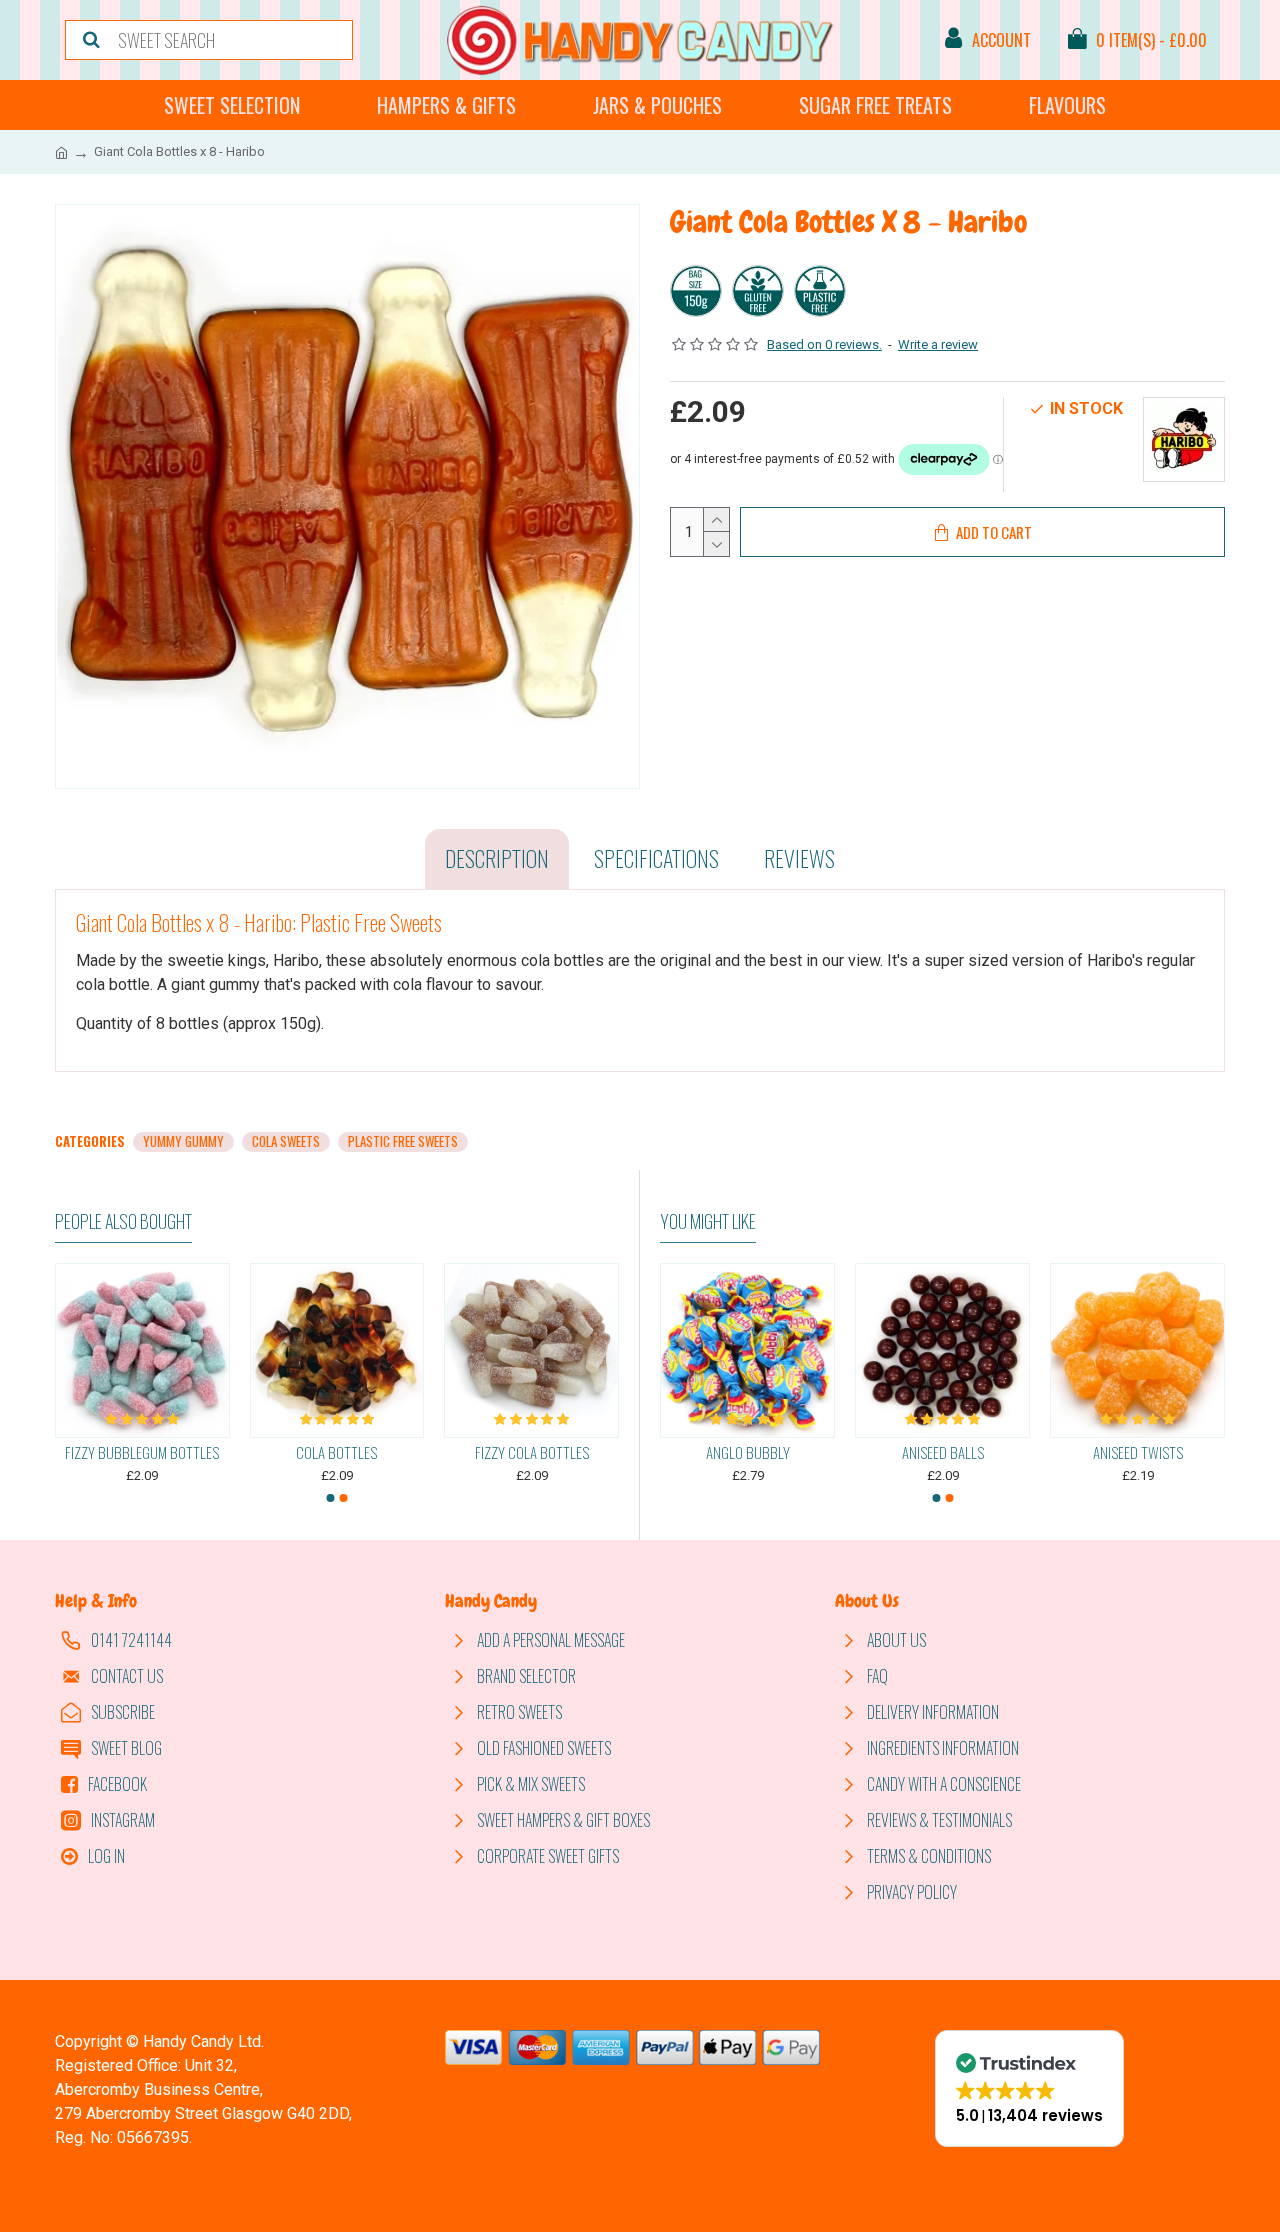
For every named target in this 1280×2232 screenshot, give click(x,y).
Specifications (656, 858)
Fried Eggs (142, 1453)
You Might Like (708, 1222)
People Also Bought (123, 1222)
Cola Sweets (286, 1141)
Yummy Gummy (183, 1141)
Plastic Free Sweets (403, 1141)
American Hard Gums (1132, 1453)
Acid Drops (937, 1453)
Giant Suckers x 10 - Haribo (531, 1453)
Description (497, 858)
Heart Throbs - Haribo (336, 1453)
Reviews (799, 858)
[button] (331, 1498)
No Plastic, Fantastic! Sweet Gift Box (742, 1453)
